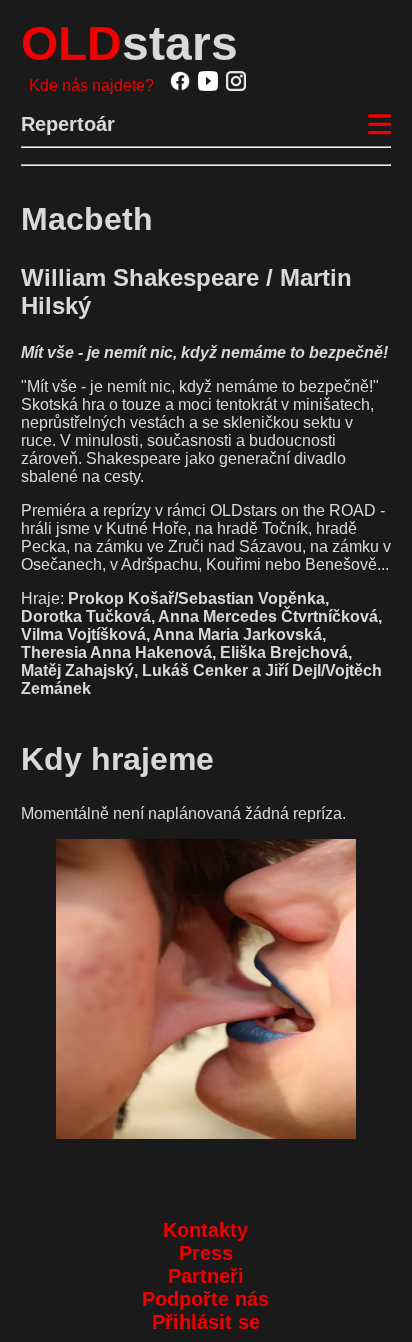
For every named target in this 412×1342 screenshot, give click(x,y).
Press (206, 1253)
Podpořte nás (205, 1299)
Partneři (206, 1276)
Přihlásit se (206, 1322)
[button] (206, 989)
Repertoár (68, 124)
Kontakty (205, 1230)
